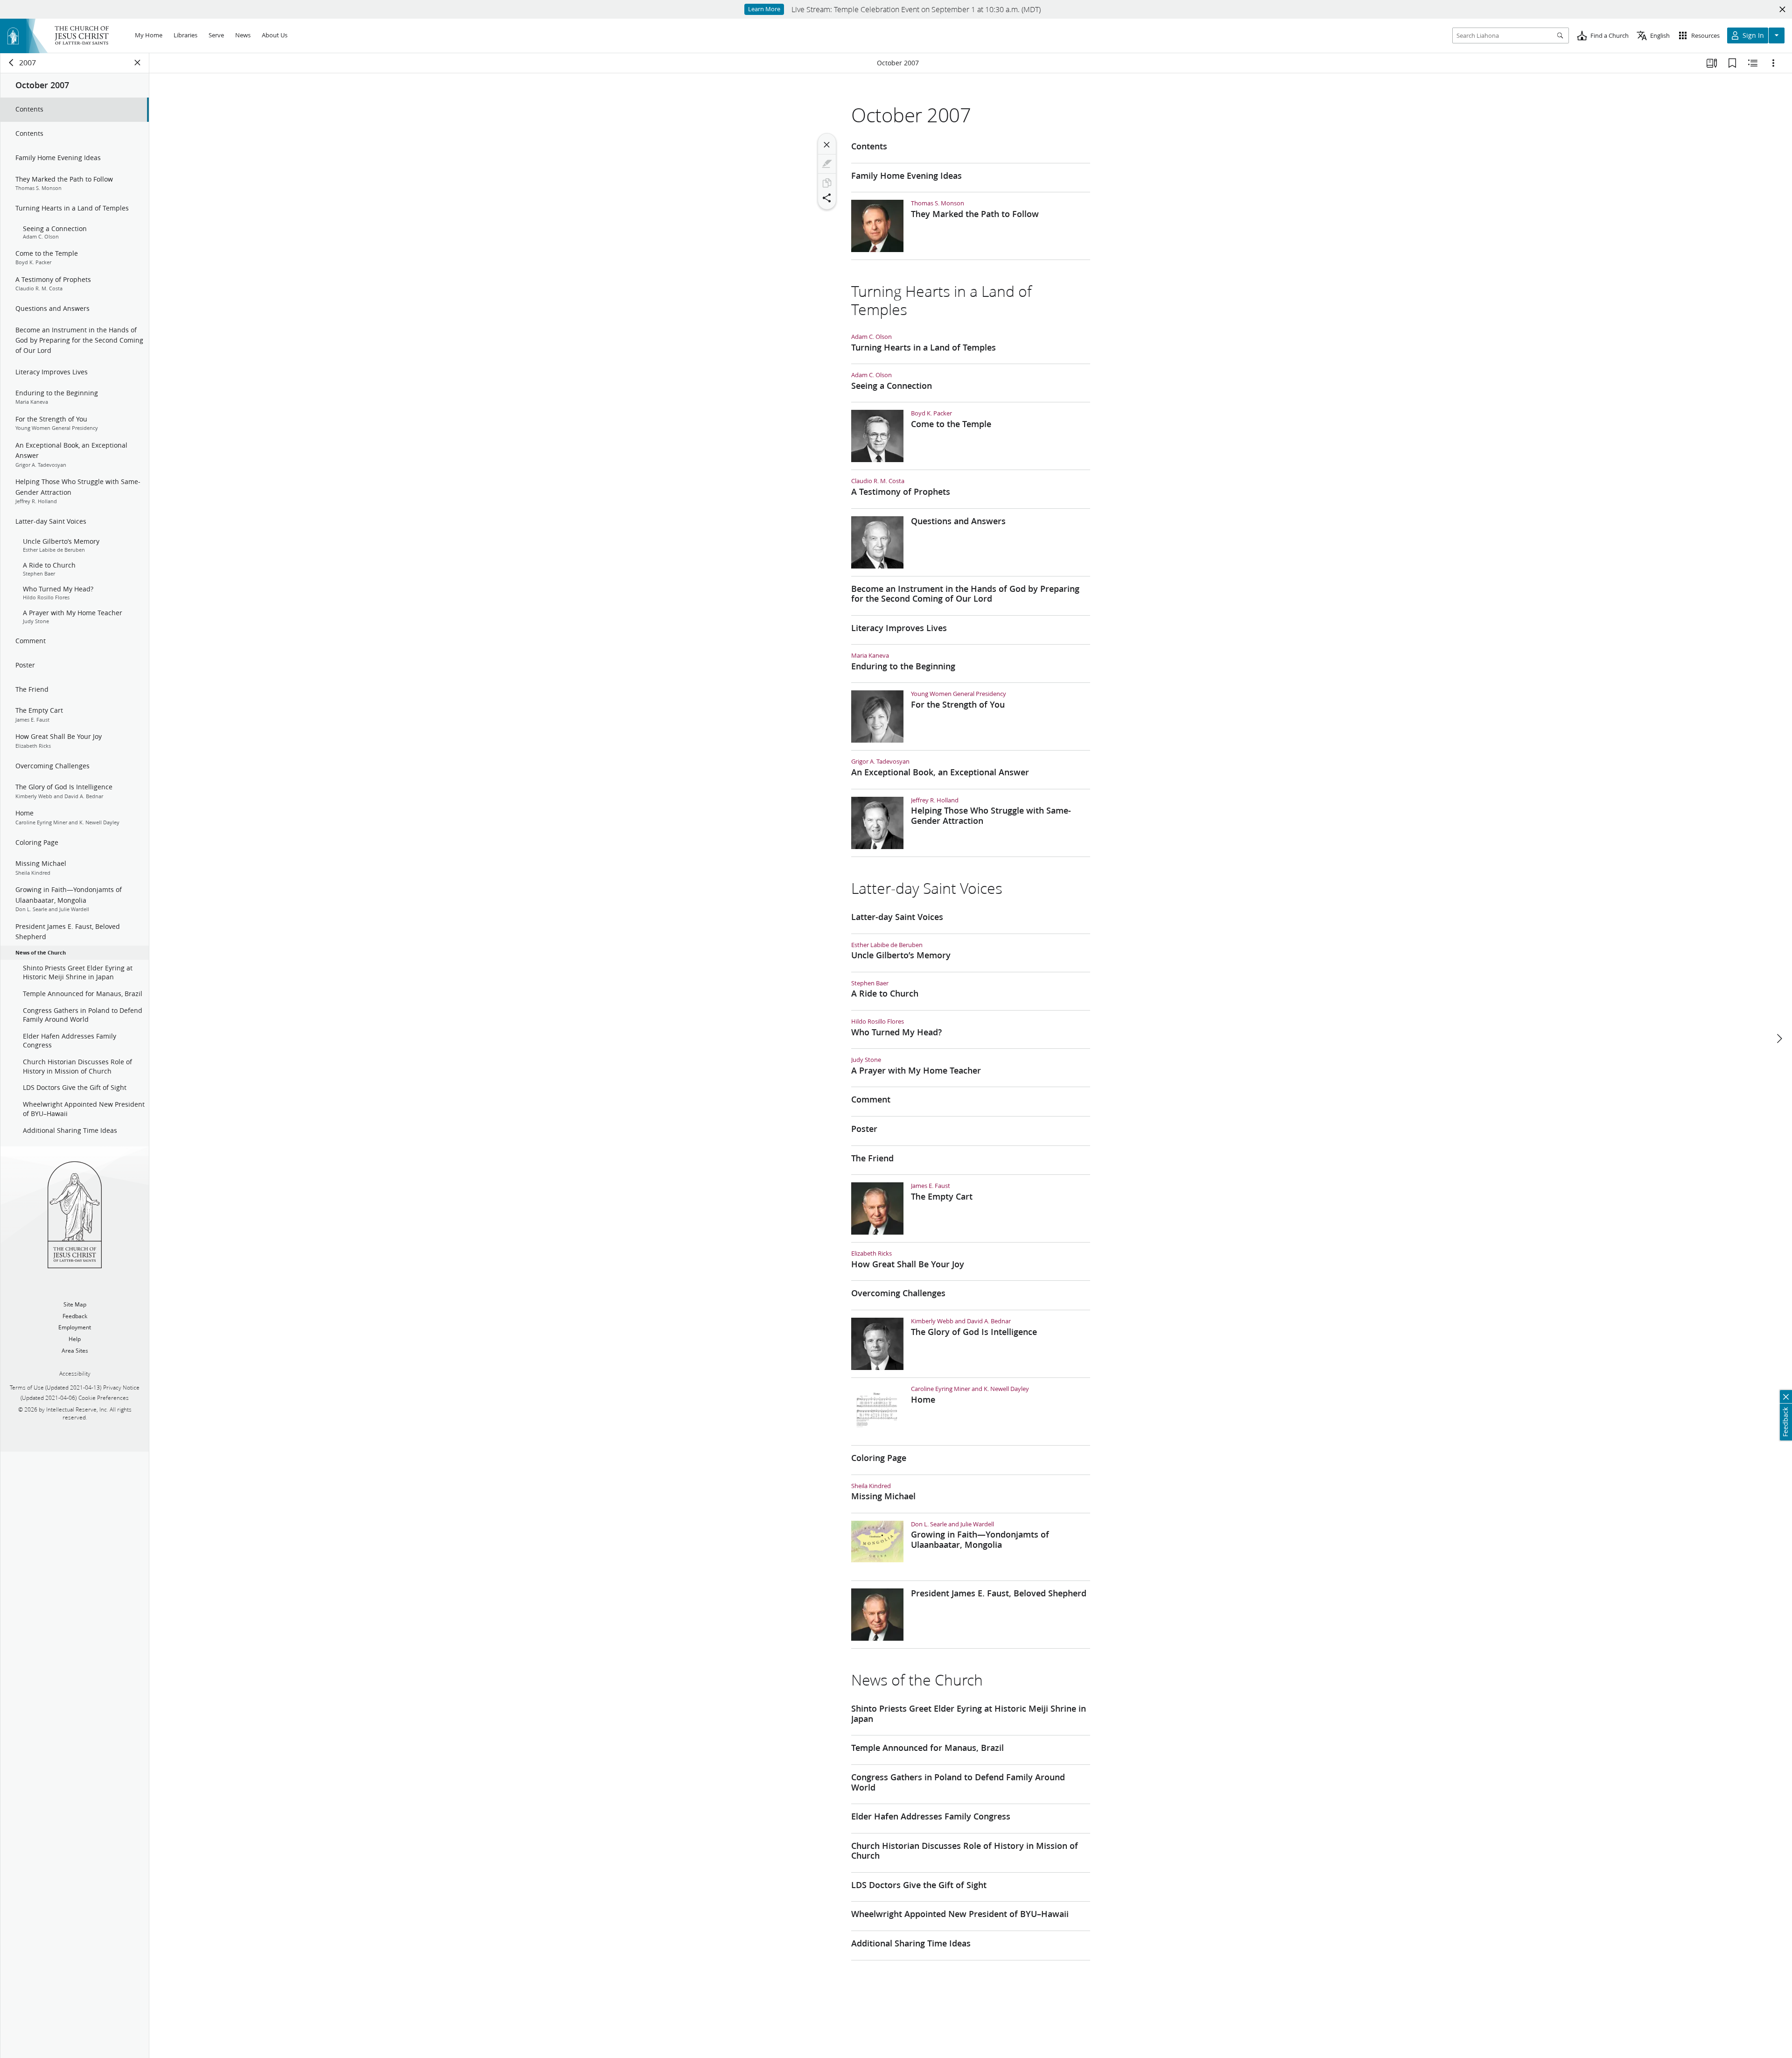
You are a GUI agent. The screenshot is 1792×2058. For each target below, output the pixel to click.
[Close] (827, 145)
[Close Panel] (138, 63)
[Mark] (827, 164)
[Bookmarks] (1732, 63)
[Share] (827, 198)
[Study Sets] (1712, 63)
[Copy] (827, 183)
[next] (1779, 1039)
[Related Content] (1753, 63)
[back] (12, 63)
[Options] (1773, 63)
